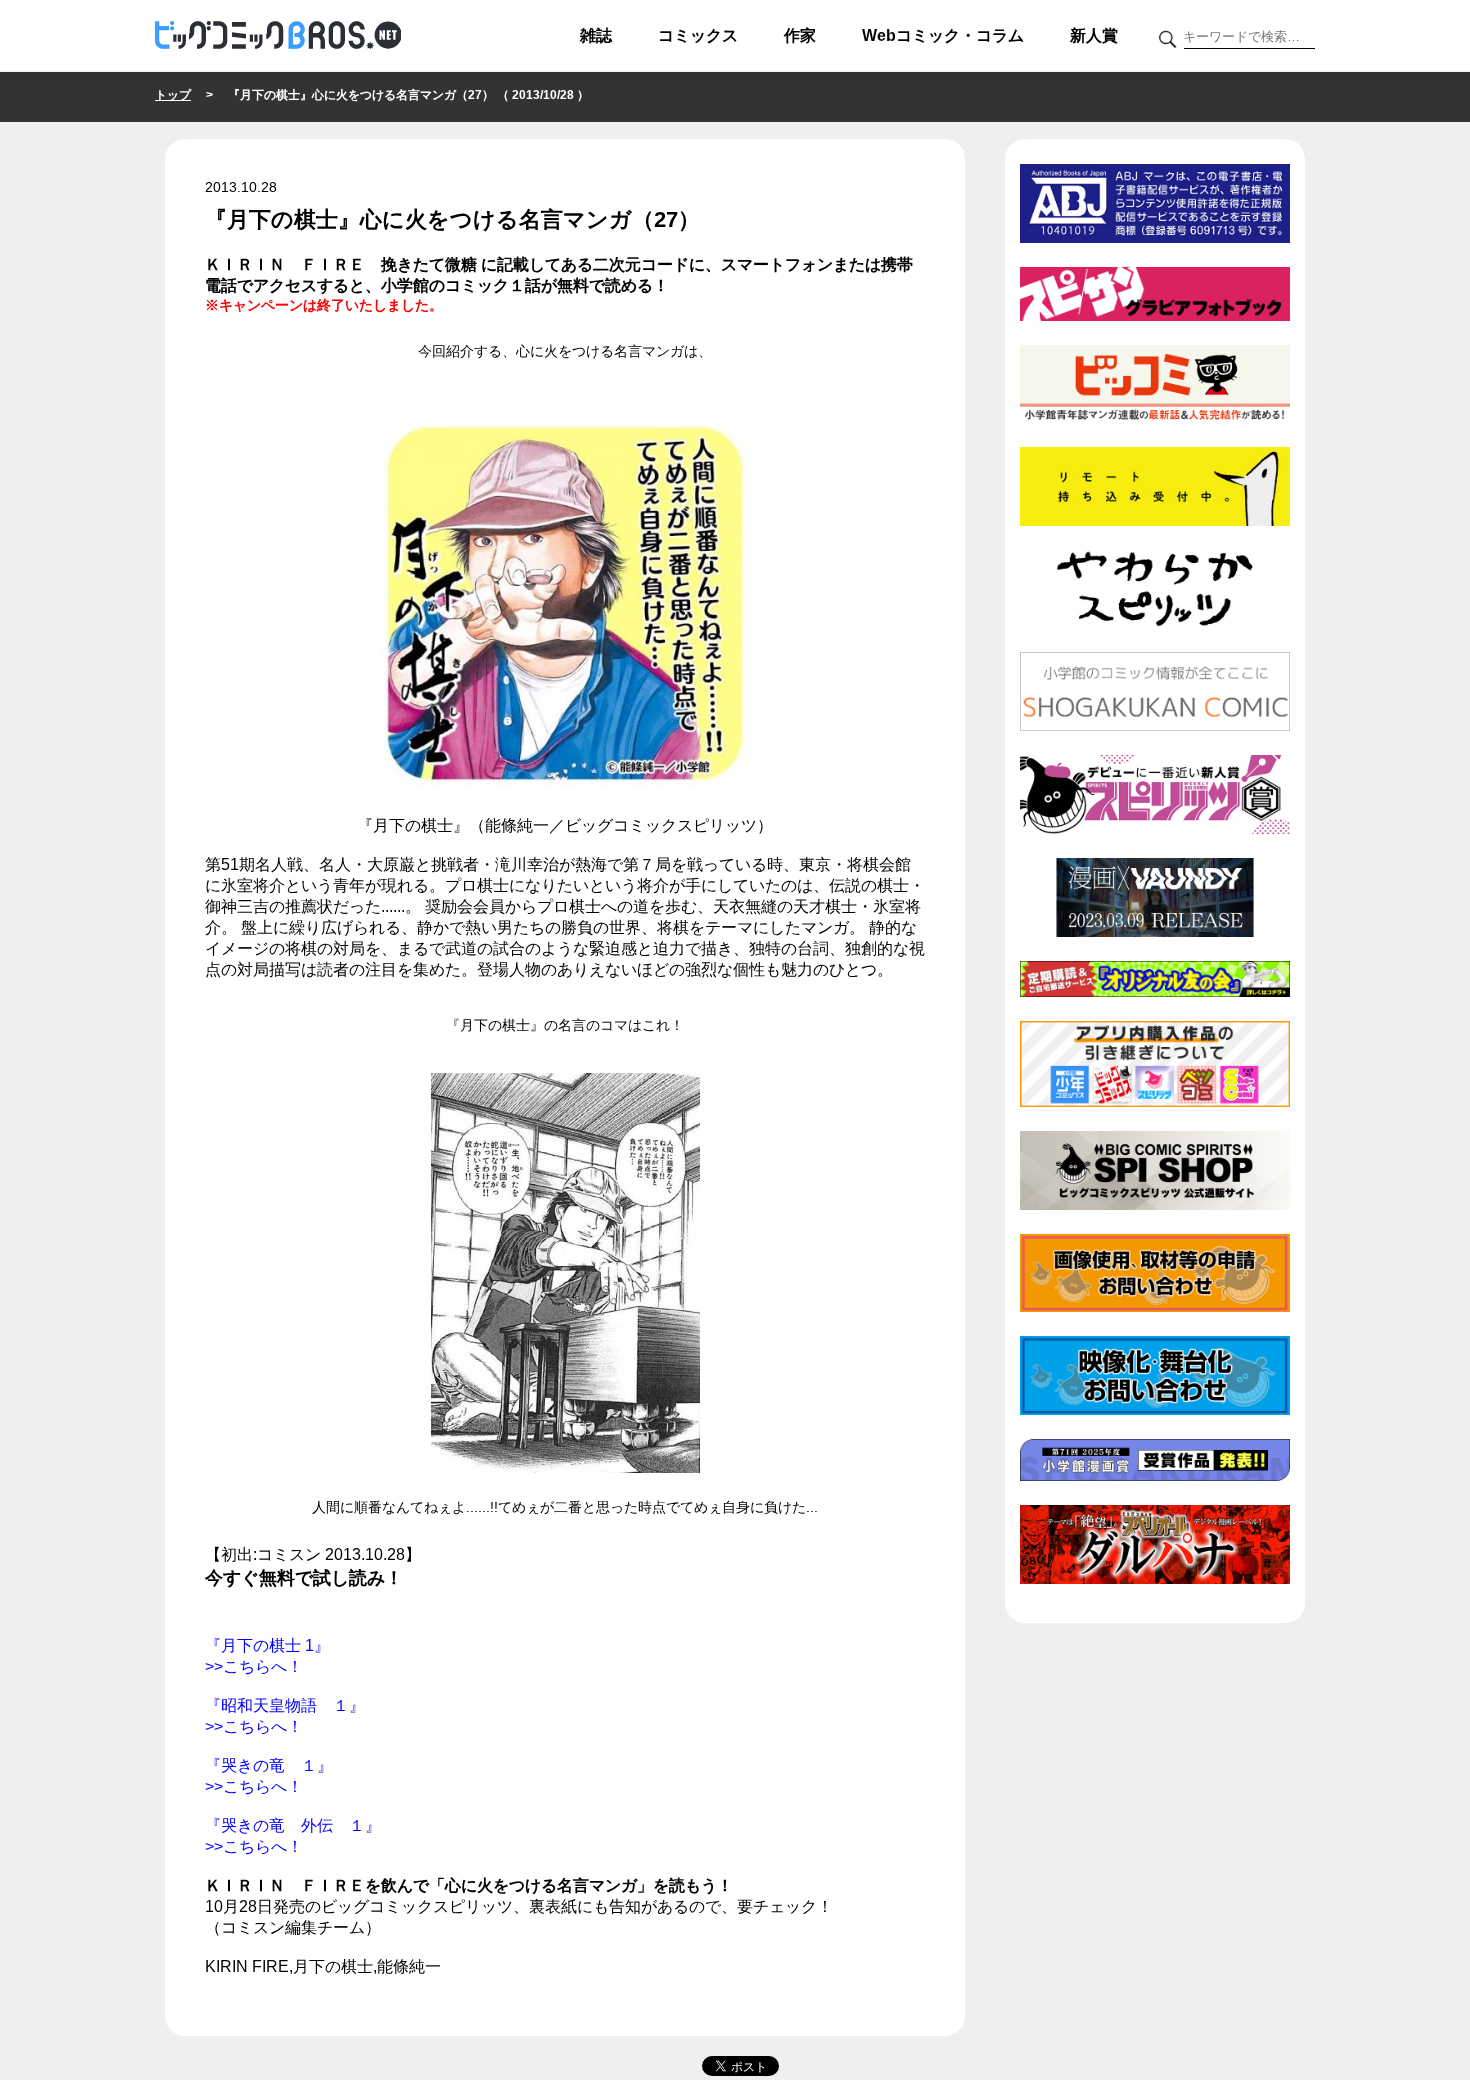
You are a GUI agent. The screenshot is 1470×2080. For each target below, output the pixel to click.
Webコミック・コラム (943, 35)
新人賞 (1094, 35)
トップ (173, 95)
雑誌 (596, 35)
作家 (800, 35)
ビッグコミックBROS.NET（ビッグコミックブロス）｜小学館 (278, 36)
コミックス (698, 35)
